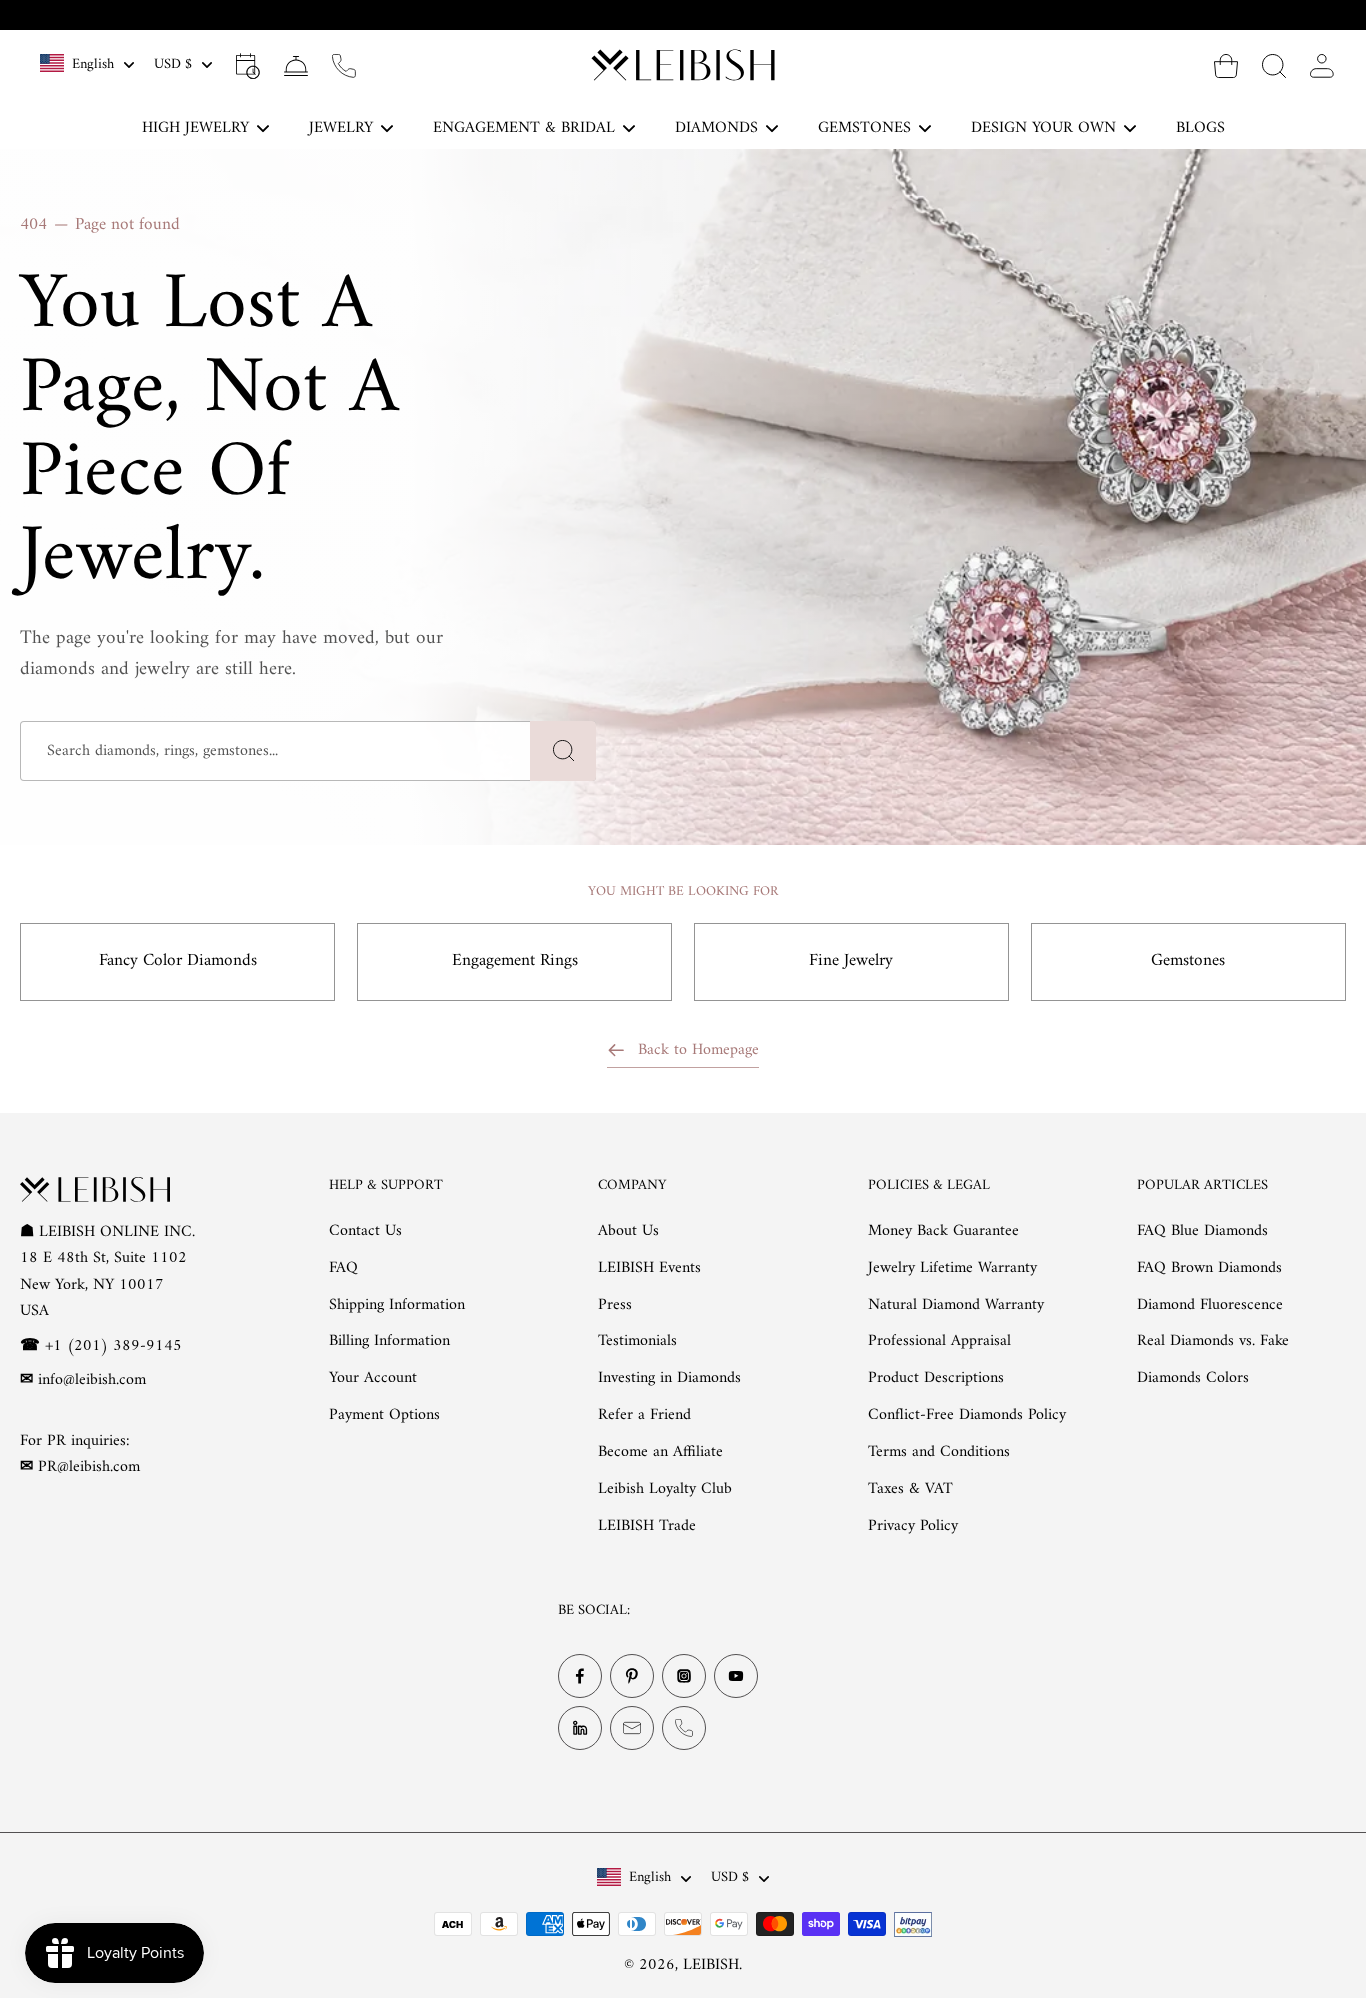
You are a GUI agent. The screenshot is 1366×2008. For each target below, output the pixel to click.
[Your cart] (1226, 65)
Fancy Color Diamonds (178, 961)
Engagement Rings (515, 961)
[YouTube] (736, 1676)
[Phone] (684, 1728)
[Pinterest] (632, 1676)
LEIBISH (711, 1965)
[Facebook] (580, 1676)
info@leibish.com (92, 1380)
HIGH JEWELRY (195, 128)
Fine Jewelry (851, 961)
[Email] (632, 1728)
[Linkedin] (580, 1728)
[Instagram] (684, 1676)
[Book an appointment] (248, 65)
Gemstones (1188, 961)
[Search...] (1274, 65)
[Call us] (344, 65)
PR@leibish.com (89, 1467)
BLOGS (1200, 128)
